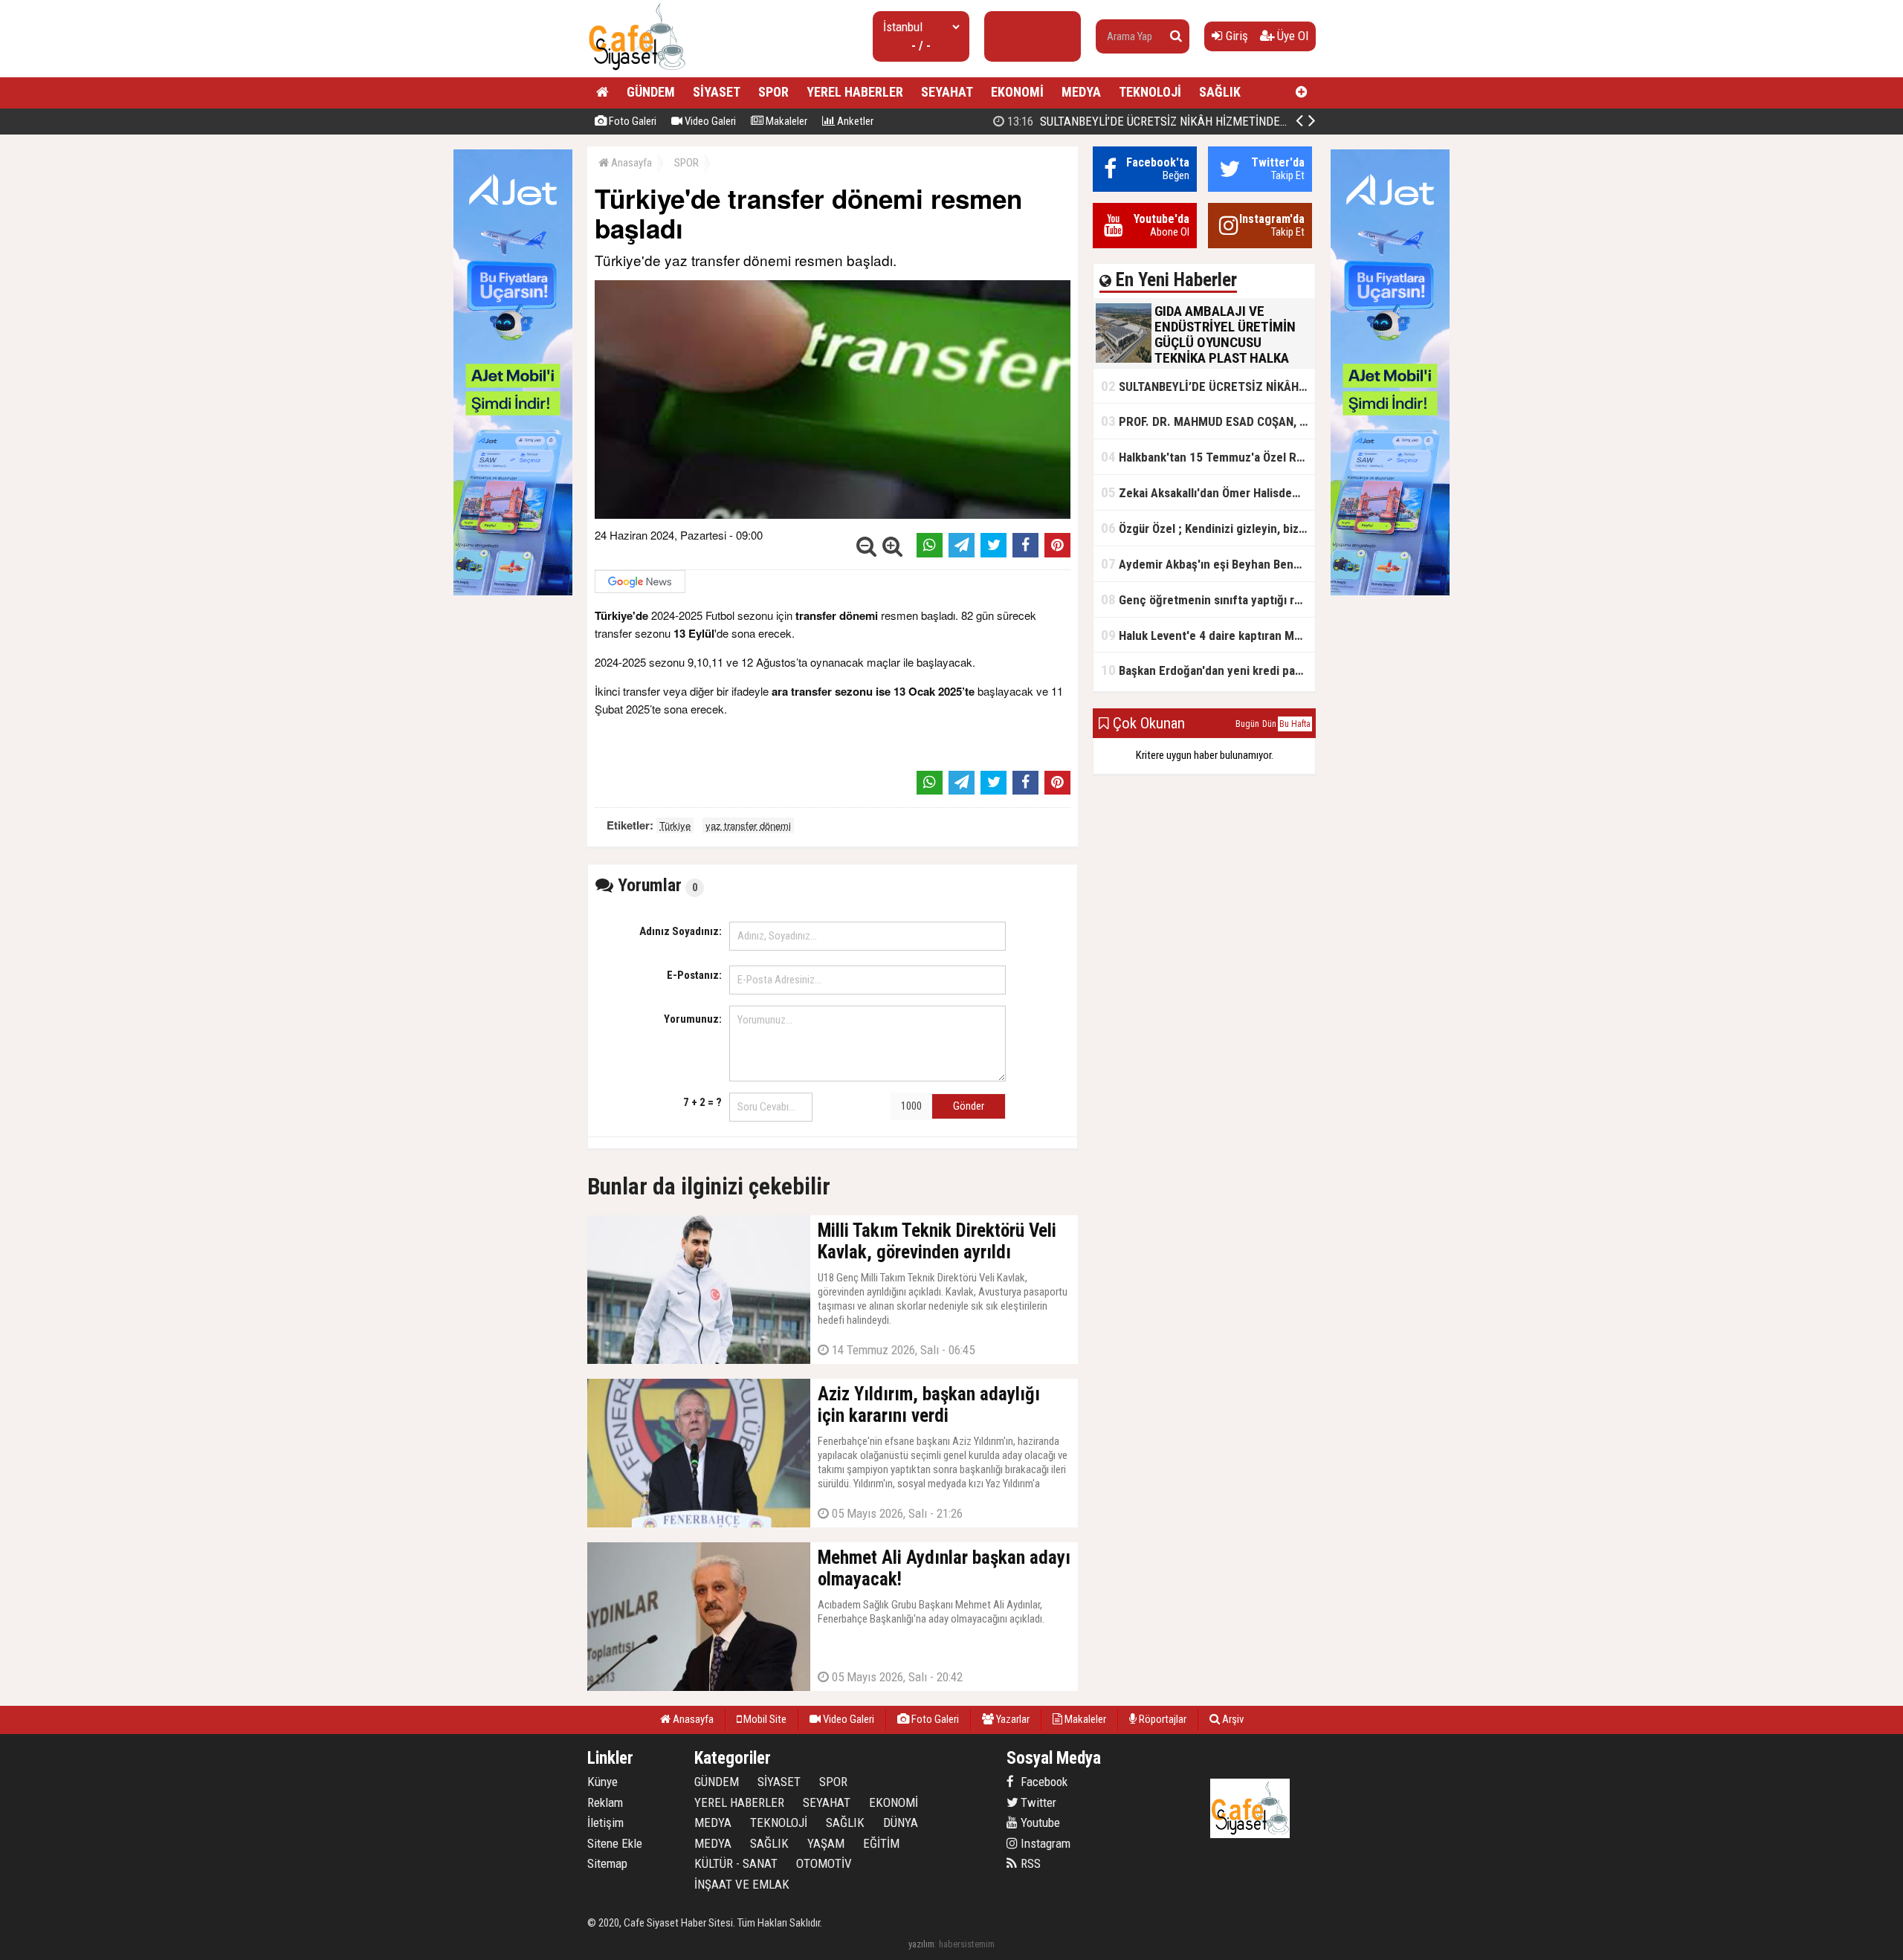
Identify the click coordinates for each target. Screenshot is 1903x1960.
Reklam (605, 1802)
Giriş (1235, 36)
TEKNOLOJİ (1150, 92)
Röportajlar (1161, 1719)
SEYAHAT (947, 92)
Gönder (969, 1106)
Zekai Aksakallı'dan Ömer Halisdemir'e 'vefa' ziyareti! (1208, 492)
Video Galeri (709, 121)
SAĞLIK (1220, 92)
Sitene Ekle (615, 1843)
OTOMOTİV (824, 1863)
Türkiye (675, 825)
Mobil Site (764, 1719)
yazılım (921, 1944)
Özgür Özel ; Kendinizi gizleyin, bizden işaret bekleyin (1208, 528)
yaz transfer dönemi (748, 825)
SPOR (773, 92)
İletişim (605, 1822)
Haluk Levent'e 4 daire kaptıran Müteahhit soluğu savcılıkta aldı (1208, 635)
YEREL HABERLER (855, 92)
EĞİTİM (881, 1843)
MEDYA (1081, 92)
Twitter (1037, 1802)
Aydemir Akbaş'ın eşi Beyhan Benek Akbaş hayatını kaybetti (1208, 564)
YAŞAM (826, 1843)
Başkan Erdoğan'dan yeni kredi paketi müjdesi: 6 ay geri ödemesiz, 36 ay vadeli (1208, 670)
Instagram (1044, 1843)
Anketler (854, 121)
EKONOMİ (1017, 92)
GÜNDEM (651, 92)
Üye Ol (1291, 36)
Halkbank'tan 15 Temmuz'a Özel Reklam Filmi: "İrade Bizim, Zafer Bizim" (1208, 457)
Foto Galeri (631, 121)
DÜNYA (901, 1822)
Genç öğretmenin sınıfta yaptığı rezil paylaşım (1208, 599)
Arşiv (1232, 1719)
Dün (1269, 724)
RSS (1029, 1863)
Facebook (1043, 1782)
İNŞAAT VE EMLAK (742, 1884)
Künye (602, 1782)
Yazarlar (1012, 1719)
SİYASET (717, 92)
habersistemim (967, 1944)
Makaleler (785, 121)
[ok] (1176, 36)
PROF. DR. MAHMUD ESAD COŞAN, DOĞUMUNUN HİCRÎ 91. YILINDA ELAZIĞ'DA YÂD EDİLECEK (1208, 421)
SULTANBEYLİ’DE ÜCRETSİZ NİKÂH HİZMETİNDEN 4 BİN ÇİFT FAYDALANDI (1207, 121)
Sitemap (607, 1863)
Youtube (1039, 1822)
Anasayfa (630, 163)
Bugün (1247, 724)
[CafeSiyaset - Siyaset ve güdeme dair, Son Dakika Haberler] (637, 71)
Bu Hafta (1295, 724)
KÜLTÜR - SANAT (736, 1863)
